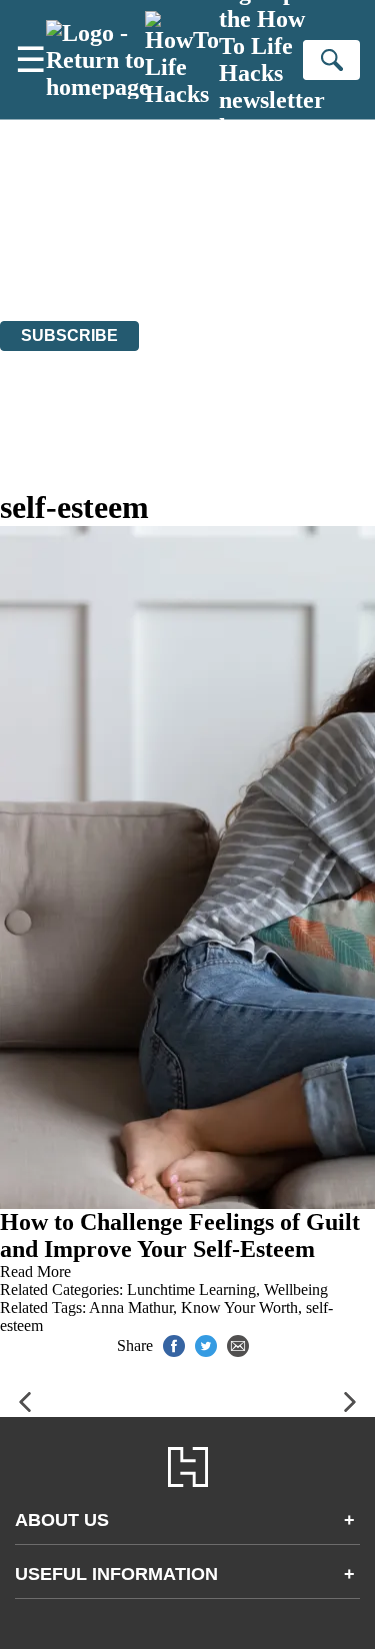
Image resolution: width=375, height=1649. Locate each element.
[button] (25, 1402)
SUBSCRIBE (69, 335)
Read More (35, 1271)
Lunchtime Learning (191, 1289)
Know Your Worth (239, 1307)
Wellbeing (296, 1289)
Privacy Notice (47, 257)
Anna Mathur (131, 1307)
